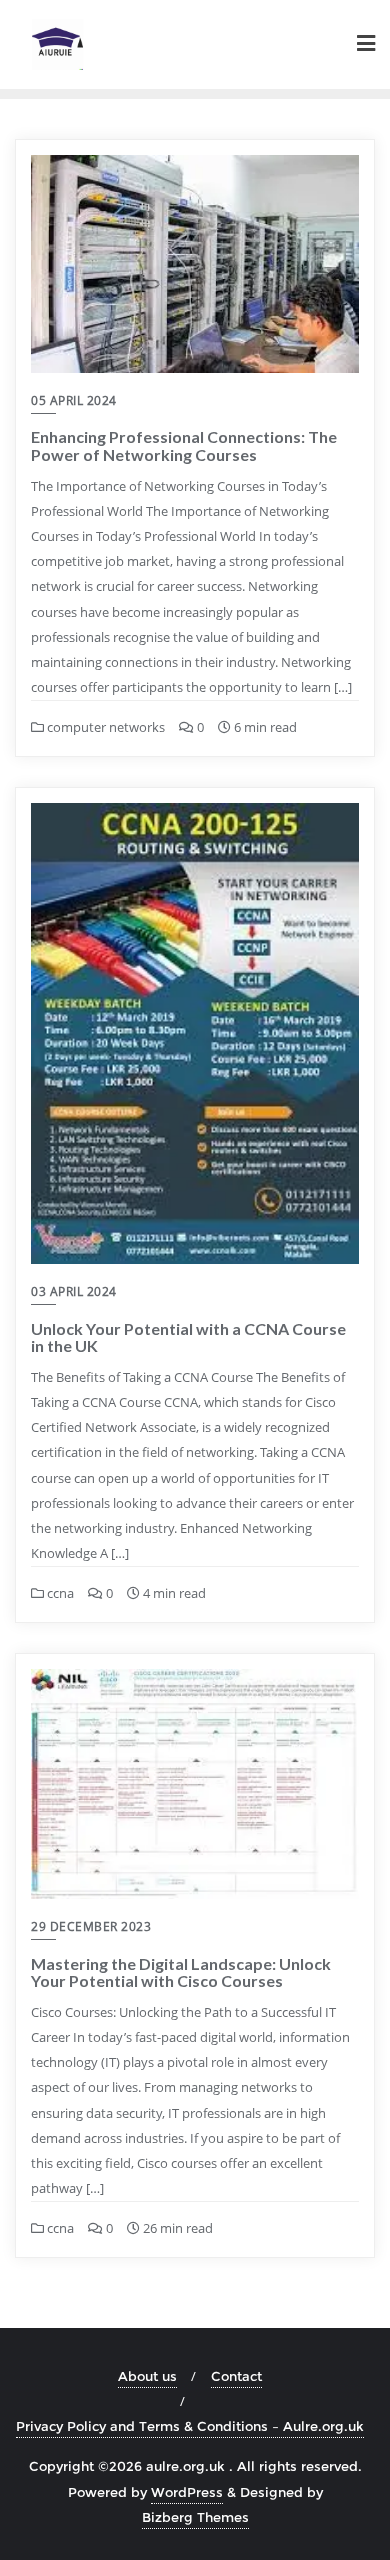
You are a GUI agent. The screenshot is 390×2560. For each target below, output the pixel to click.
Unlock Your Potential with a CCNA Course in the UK (188, 1337)
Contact (236, 2376)
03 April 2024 (74, 1291)
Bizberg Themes (195, 2517)
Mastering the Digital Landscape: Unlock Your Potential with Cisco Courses (181, 1972)
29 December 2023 (91, 1926)
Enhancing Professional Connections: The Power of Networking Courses (184, 445)
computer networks (104, 727)
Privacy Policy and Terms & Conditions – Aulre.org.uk (190, 2426)
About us (147, 2376)
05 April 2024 (74, 400)
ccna (59, 1593)
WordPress (187, 2492)
